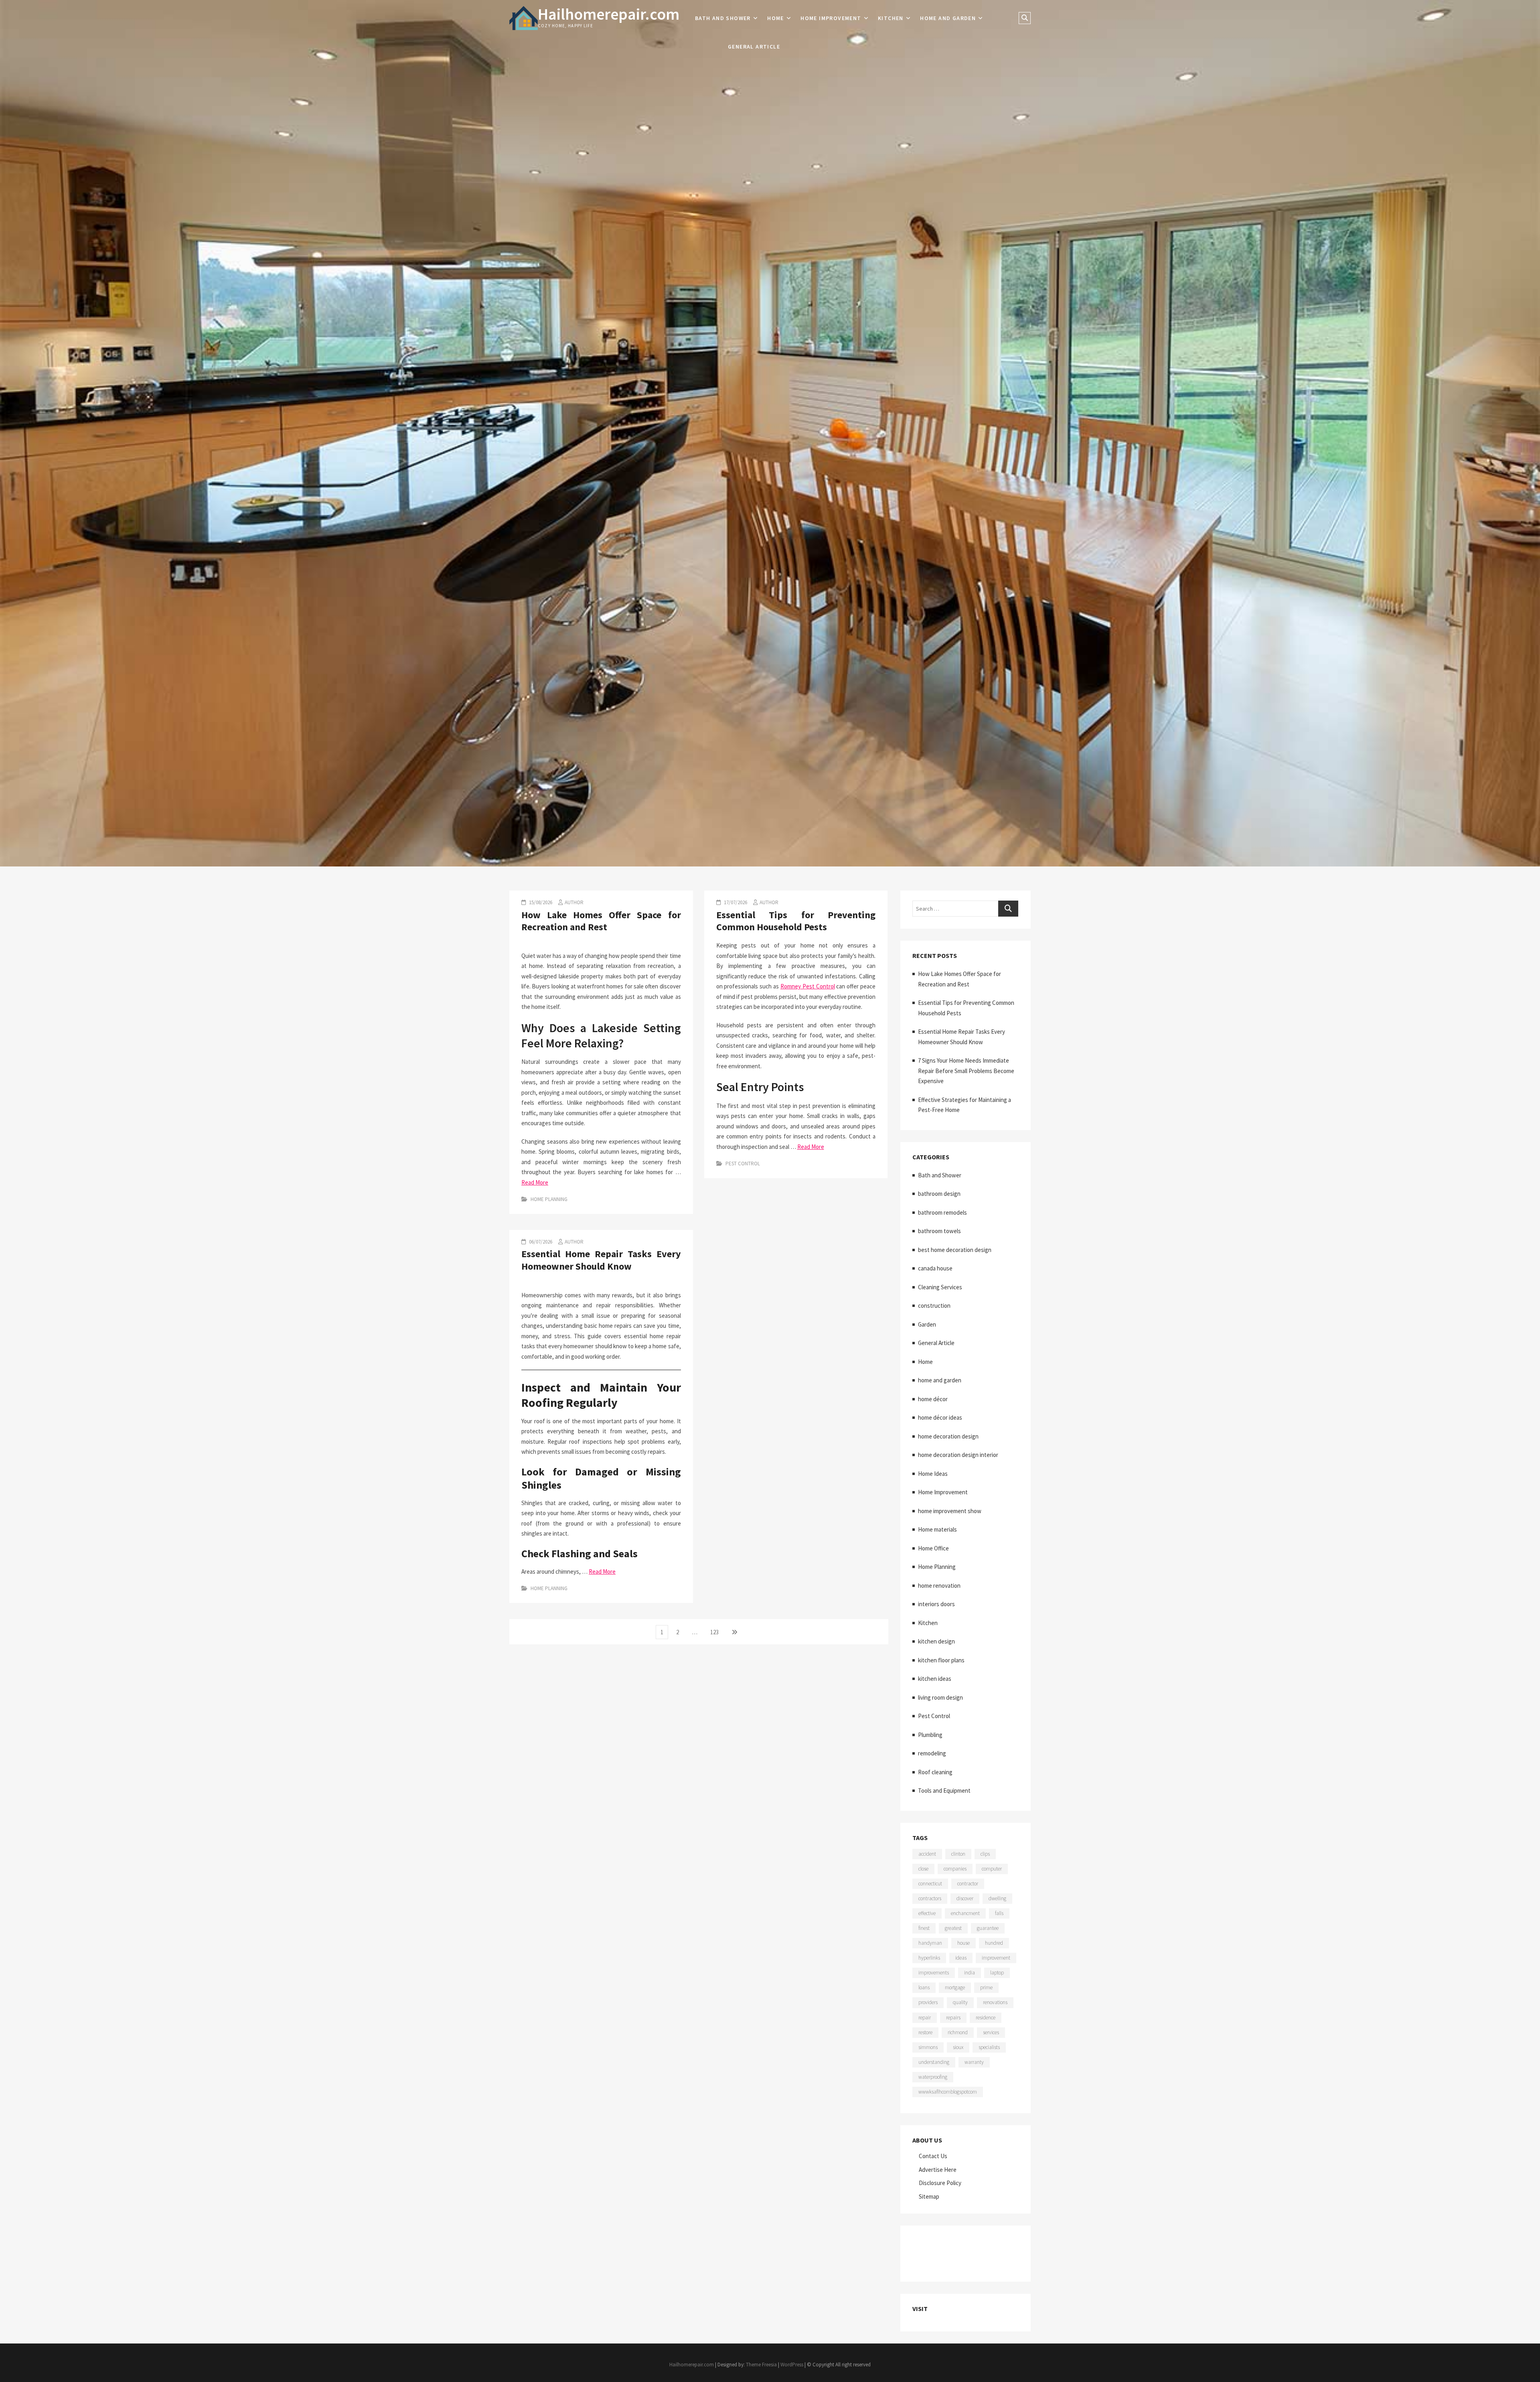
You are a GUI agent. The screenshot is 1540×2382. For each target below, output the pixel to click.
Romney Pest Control (808, 986)
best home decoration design (955, 1250)
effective (927, 1913)
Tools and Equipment (944, 1791)
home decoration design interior (958, 1455)
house (964, 1943)
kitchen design (936, 1641)
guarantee (988, 1928)
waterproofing (933, 2077)
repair (925, 2018)
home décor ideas (940, 1417)
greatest (953, 1928)
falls (999, 1913)
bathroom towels (939, 1231)
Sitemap (929, 2196)
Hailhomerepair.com (609, 14)
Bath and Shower (723, 18)
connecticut (930, 1884)
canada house (935, 1268)
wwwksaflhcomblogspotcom (948, 2092)
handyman (930, 1943)
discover (965, 1898)
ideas (961, 1958)
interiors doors (936, 1604)
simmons (928, 2047)
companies (955, 1869)
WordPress (792, 2365)
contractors (930, 1898)
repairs (953, 2018)
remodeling (932, 1753)
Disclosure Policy (940, 2183)
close (923, 1869)
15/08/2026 (540, 902)
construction (934, 1306)
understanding (934, 2062)
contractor (968, 1884)
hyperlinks (929, 1958)
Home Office (933, 1548)
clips (985, 1854)
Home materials (937, 1529)
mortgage (955, 1987)
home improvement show (950, 1511)
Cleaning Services (940, 1287)
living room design (940, 1697)
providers (928, 2002)
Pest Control (743, 1164)
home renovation (939, 1586)
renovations (995, 2002)
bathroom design (939, 1194)
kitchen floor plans (941, 1660)
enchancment (965, 1913)
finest (924, 1928)
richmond (958, 2032)
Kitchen (891, 18)
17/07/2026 (735, 902)
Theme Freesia (761, 2365)
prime (986, 1987)
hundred (994, 1943)
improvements (934, 1973)
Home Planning (549, 1199)
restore (925, 2032)
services (991, 2032)
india (970, 1973)
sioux (958, 2047)
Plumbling (930, 1735)
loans (924, 1987)
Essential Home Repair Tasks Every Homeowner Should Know (601, 1260)
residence (986, 2018)
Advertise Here (938, 2170)
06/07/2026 (540, 1242)
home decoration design (948, 1436)
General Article (754, 47)
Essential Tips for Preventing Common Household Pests (796, 921)
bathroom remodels (942, 1212)
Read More (535, 1182)
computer (992, 1869)
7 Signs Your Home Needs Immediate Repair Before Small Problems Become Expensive (966, 1071)
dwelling (997, 1898)
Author (574, 902)
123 (716, 1632)
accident (927, 1854)
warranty (974, 2062)
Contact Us (933, 2156)
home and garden (948, 18)
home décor (933, 1399)
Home (776, 18)
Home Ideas (933, 1474)
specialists (989, 2047)
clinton (958, 1854)
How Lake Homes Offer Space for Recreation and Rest (601, 921)
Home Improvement (831, 18)
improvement (996, 1958)
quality (960, 2002)
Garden (927, 1324)
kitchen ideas (935, 1679)
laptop (997, 1973)
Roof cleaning (935, 1772)
